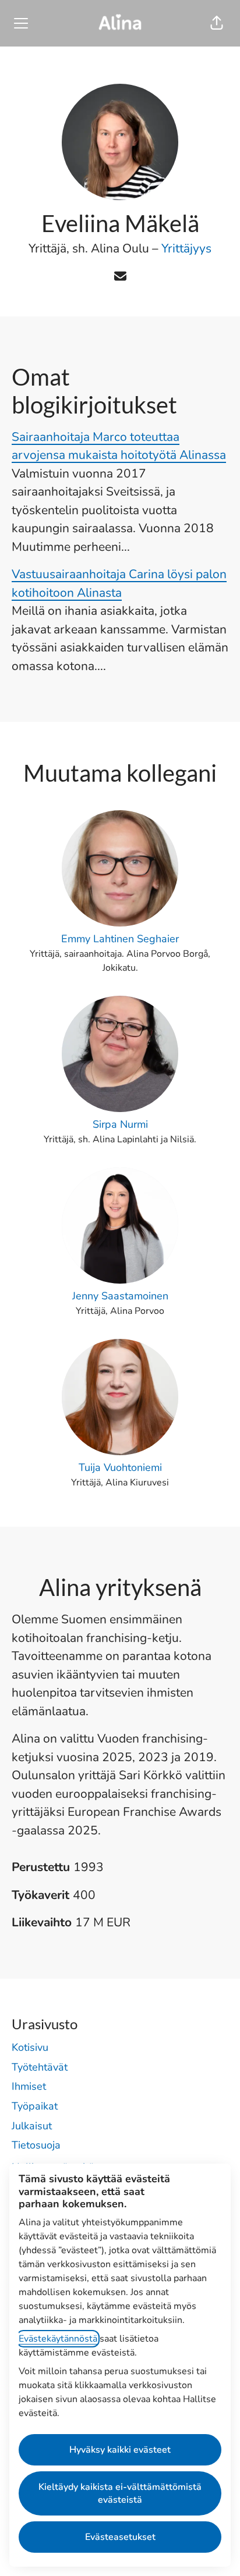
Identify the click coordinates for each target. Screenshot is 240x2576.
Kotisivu (30, 2047)
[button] (217, 23)
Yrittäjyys (186, 248)
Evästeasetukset (120, 2537)
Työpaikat (35, 2106)
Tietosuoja (36, 2145)
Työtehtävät (40, 2067)
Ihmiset (29, 2086)
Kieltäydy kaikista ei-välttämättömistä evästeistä (120, 2493)
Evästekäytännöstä (58, 2339)
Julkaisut (32, 2126)
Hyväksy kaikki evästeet (120, 2450)
